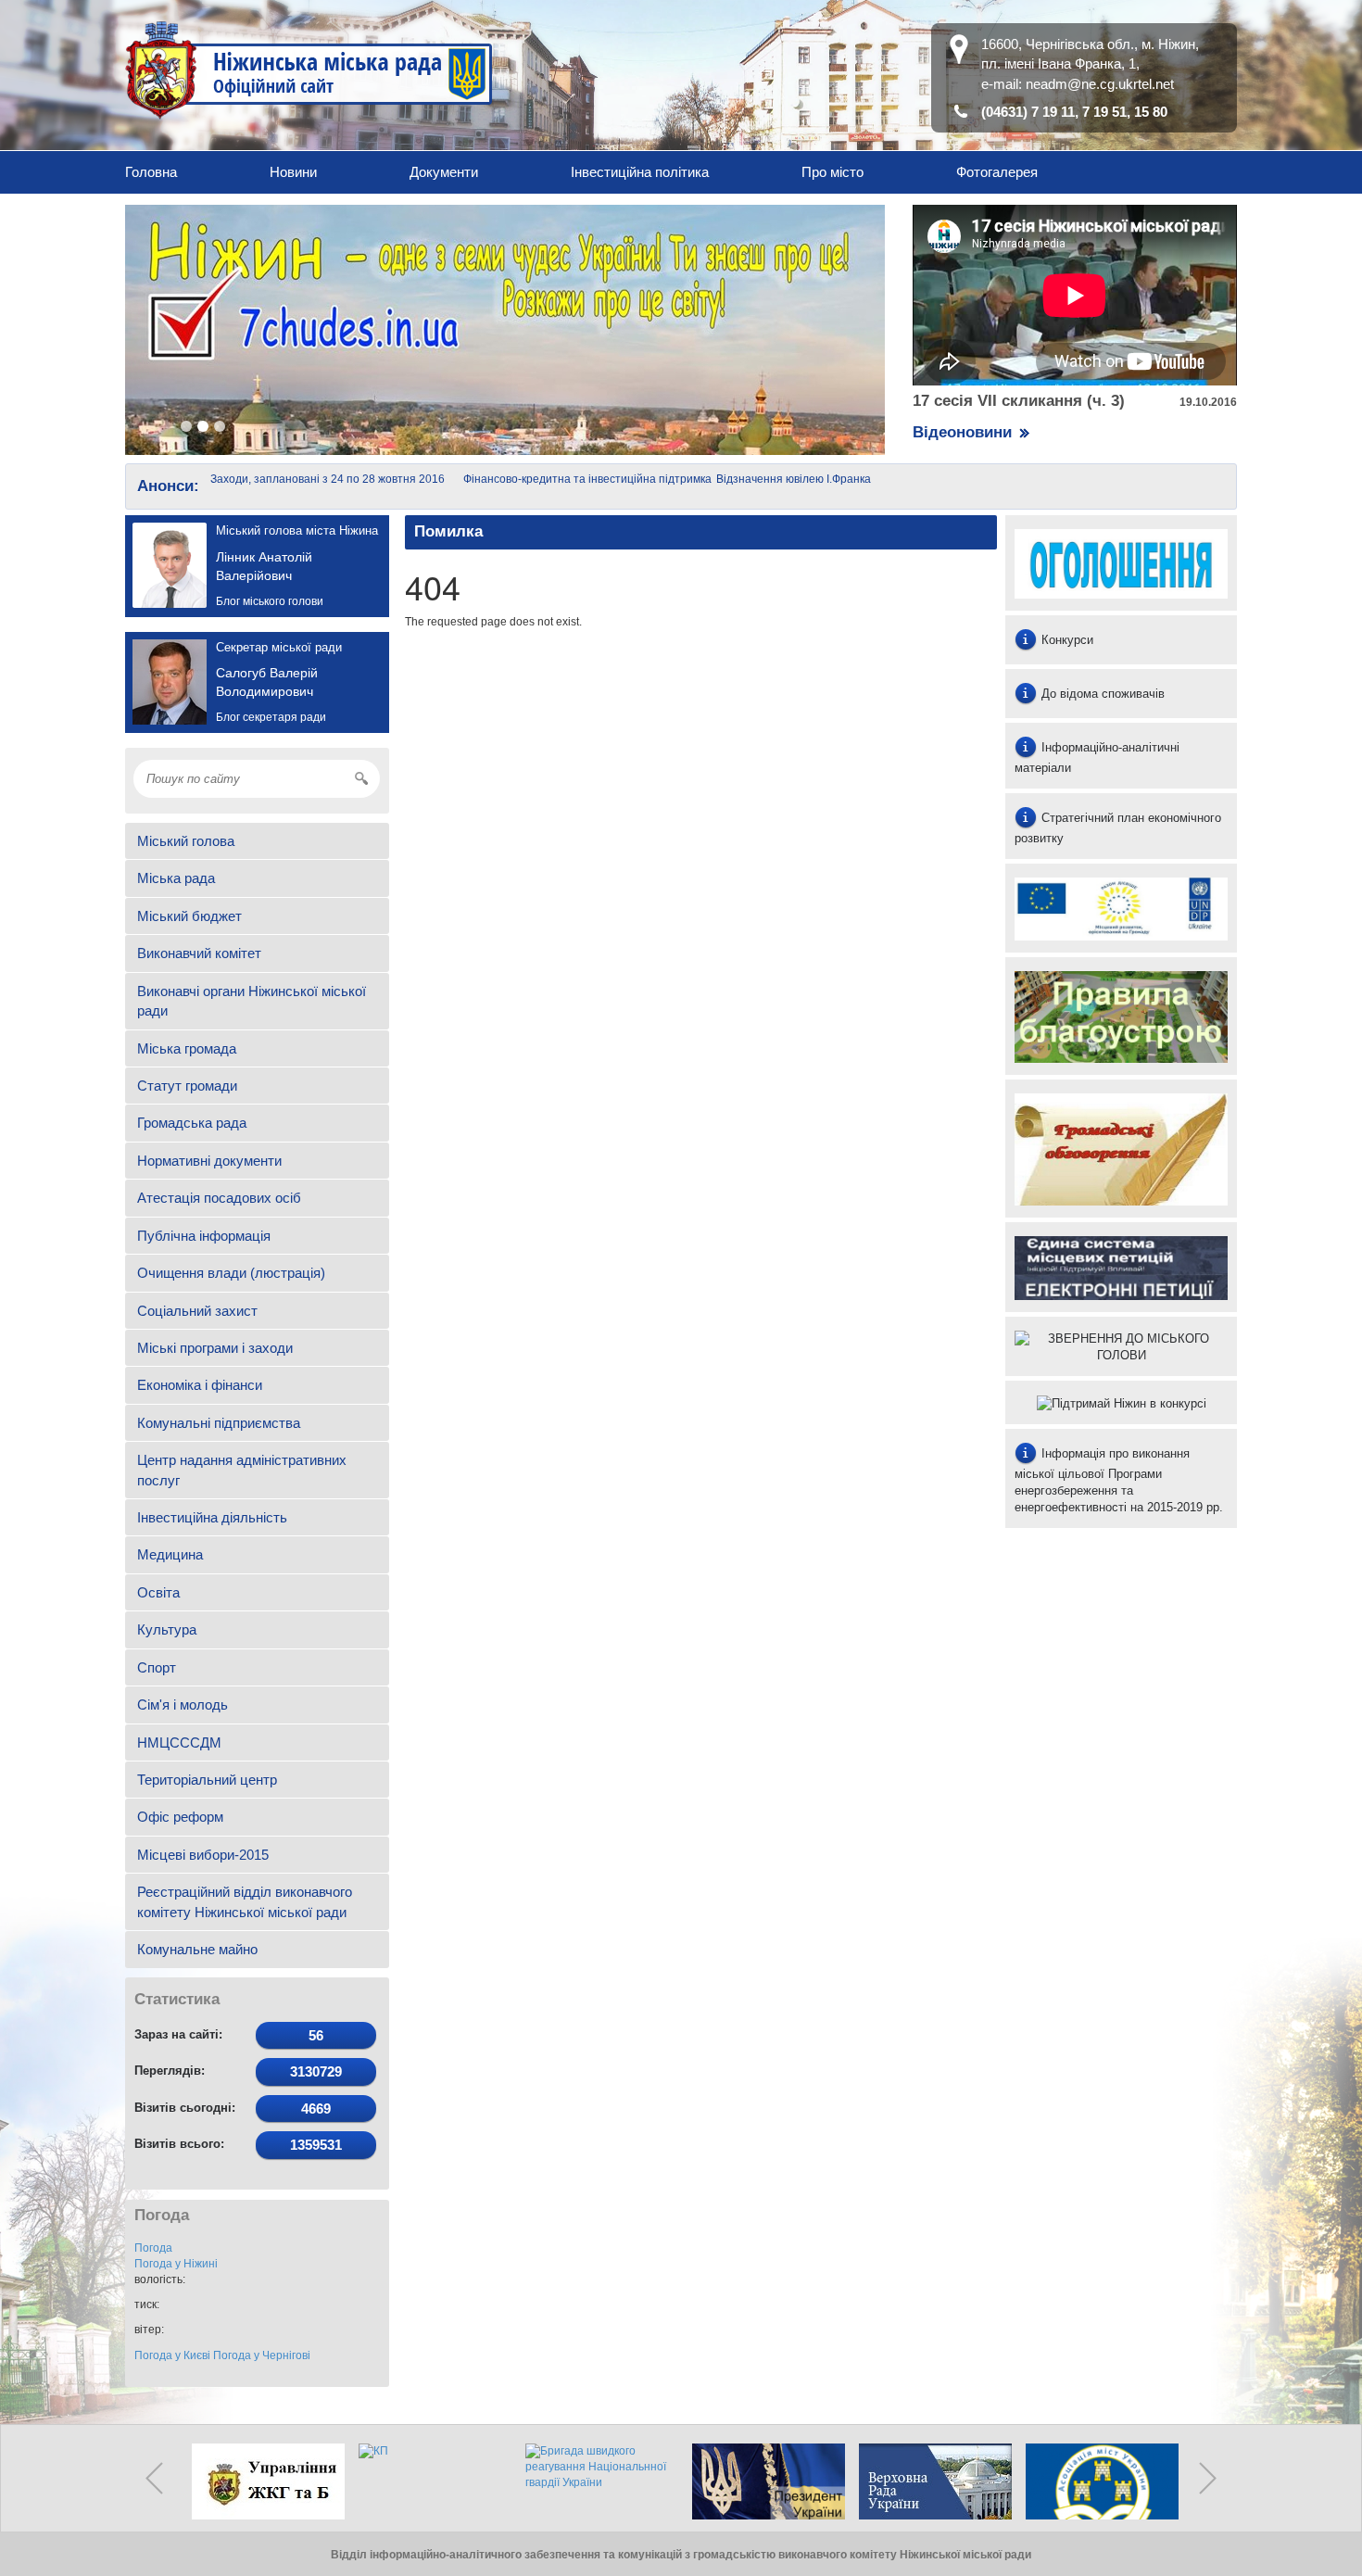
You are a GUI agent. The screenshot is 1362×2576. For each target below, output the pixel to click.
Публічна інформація (204, 1236)
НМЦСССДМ (179, 1743)
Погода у (176, 2264)
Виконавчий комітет (199, 953)
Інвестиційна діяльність (212, 1517)
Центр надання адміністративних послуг (242, 1470)
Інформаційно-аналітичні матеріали (1097, 758)
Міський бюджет (189, 916)
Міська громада (187, 1048)
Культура (167, 1629)
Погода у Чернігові (262, 2355)
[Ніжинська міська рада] (309, 69)
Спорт (157, 1667)
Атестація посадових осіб (219, 1198)
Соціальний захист (197, 1311)
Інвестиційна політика (640, 172)
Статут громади (187, 1086)
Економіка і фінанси (200, 1385)
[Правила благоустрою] (1121, 1016)
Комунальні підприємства (219, 1423)
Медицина (170, 1554)
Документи (444, 172)
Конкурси (1066, 640)
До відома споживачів (1101, 694)
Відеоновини (962, 432)
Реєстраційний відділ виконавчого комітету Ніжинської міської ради (245, 1901)
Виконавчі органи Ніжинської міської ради (252, 1001)
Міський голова (186, 841)
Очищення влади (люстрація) (231, 1273)
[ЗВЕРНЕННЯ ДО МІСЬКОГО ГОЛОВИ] (1121, 1346)
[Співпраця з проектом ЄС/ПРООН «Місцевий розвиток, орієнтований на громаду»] (1121, 909)
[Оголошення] (1121, 563)
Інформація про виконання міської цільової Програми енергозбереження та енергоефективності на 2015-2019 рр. (1119, 1480)
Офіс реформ (180, 1817)
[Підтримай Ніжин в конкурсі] (1121, 1402)
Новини (293, 172)
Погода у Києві (172, 2355)
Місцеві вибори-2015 (203, 1855)
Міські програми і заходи (215, 1348)
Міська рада (176, 878)
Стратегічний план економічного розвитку (1118, 828)
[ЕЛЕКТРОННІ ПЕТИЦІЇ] (1121, 1267)
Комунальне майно (197, 1949)
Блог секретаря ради (271, 717)
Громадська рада (192, 1123)
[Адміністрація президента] (764, 2481)
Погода (153, 2248)
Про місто (832, 172)
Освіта (158, 1592)
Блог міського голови (270, 601)
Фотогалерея (997, 172)
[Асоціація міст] (1098, 2481)
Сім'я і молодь (183, 1705)
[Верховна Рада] (931, 2481)
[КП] (431, 2481)
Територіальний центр (207, 1780)
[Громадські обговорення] (1121, 1148)
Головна (151, 172)
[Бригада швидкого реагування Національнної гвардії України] (598, 2481)
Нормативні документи (209, 1161)
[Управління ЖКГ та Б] (264, 2481)
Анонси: (168, 486)
